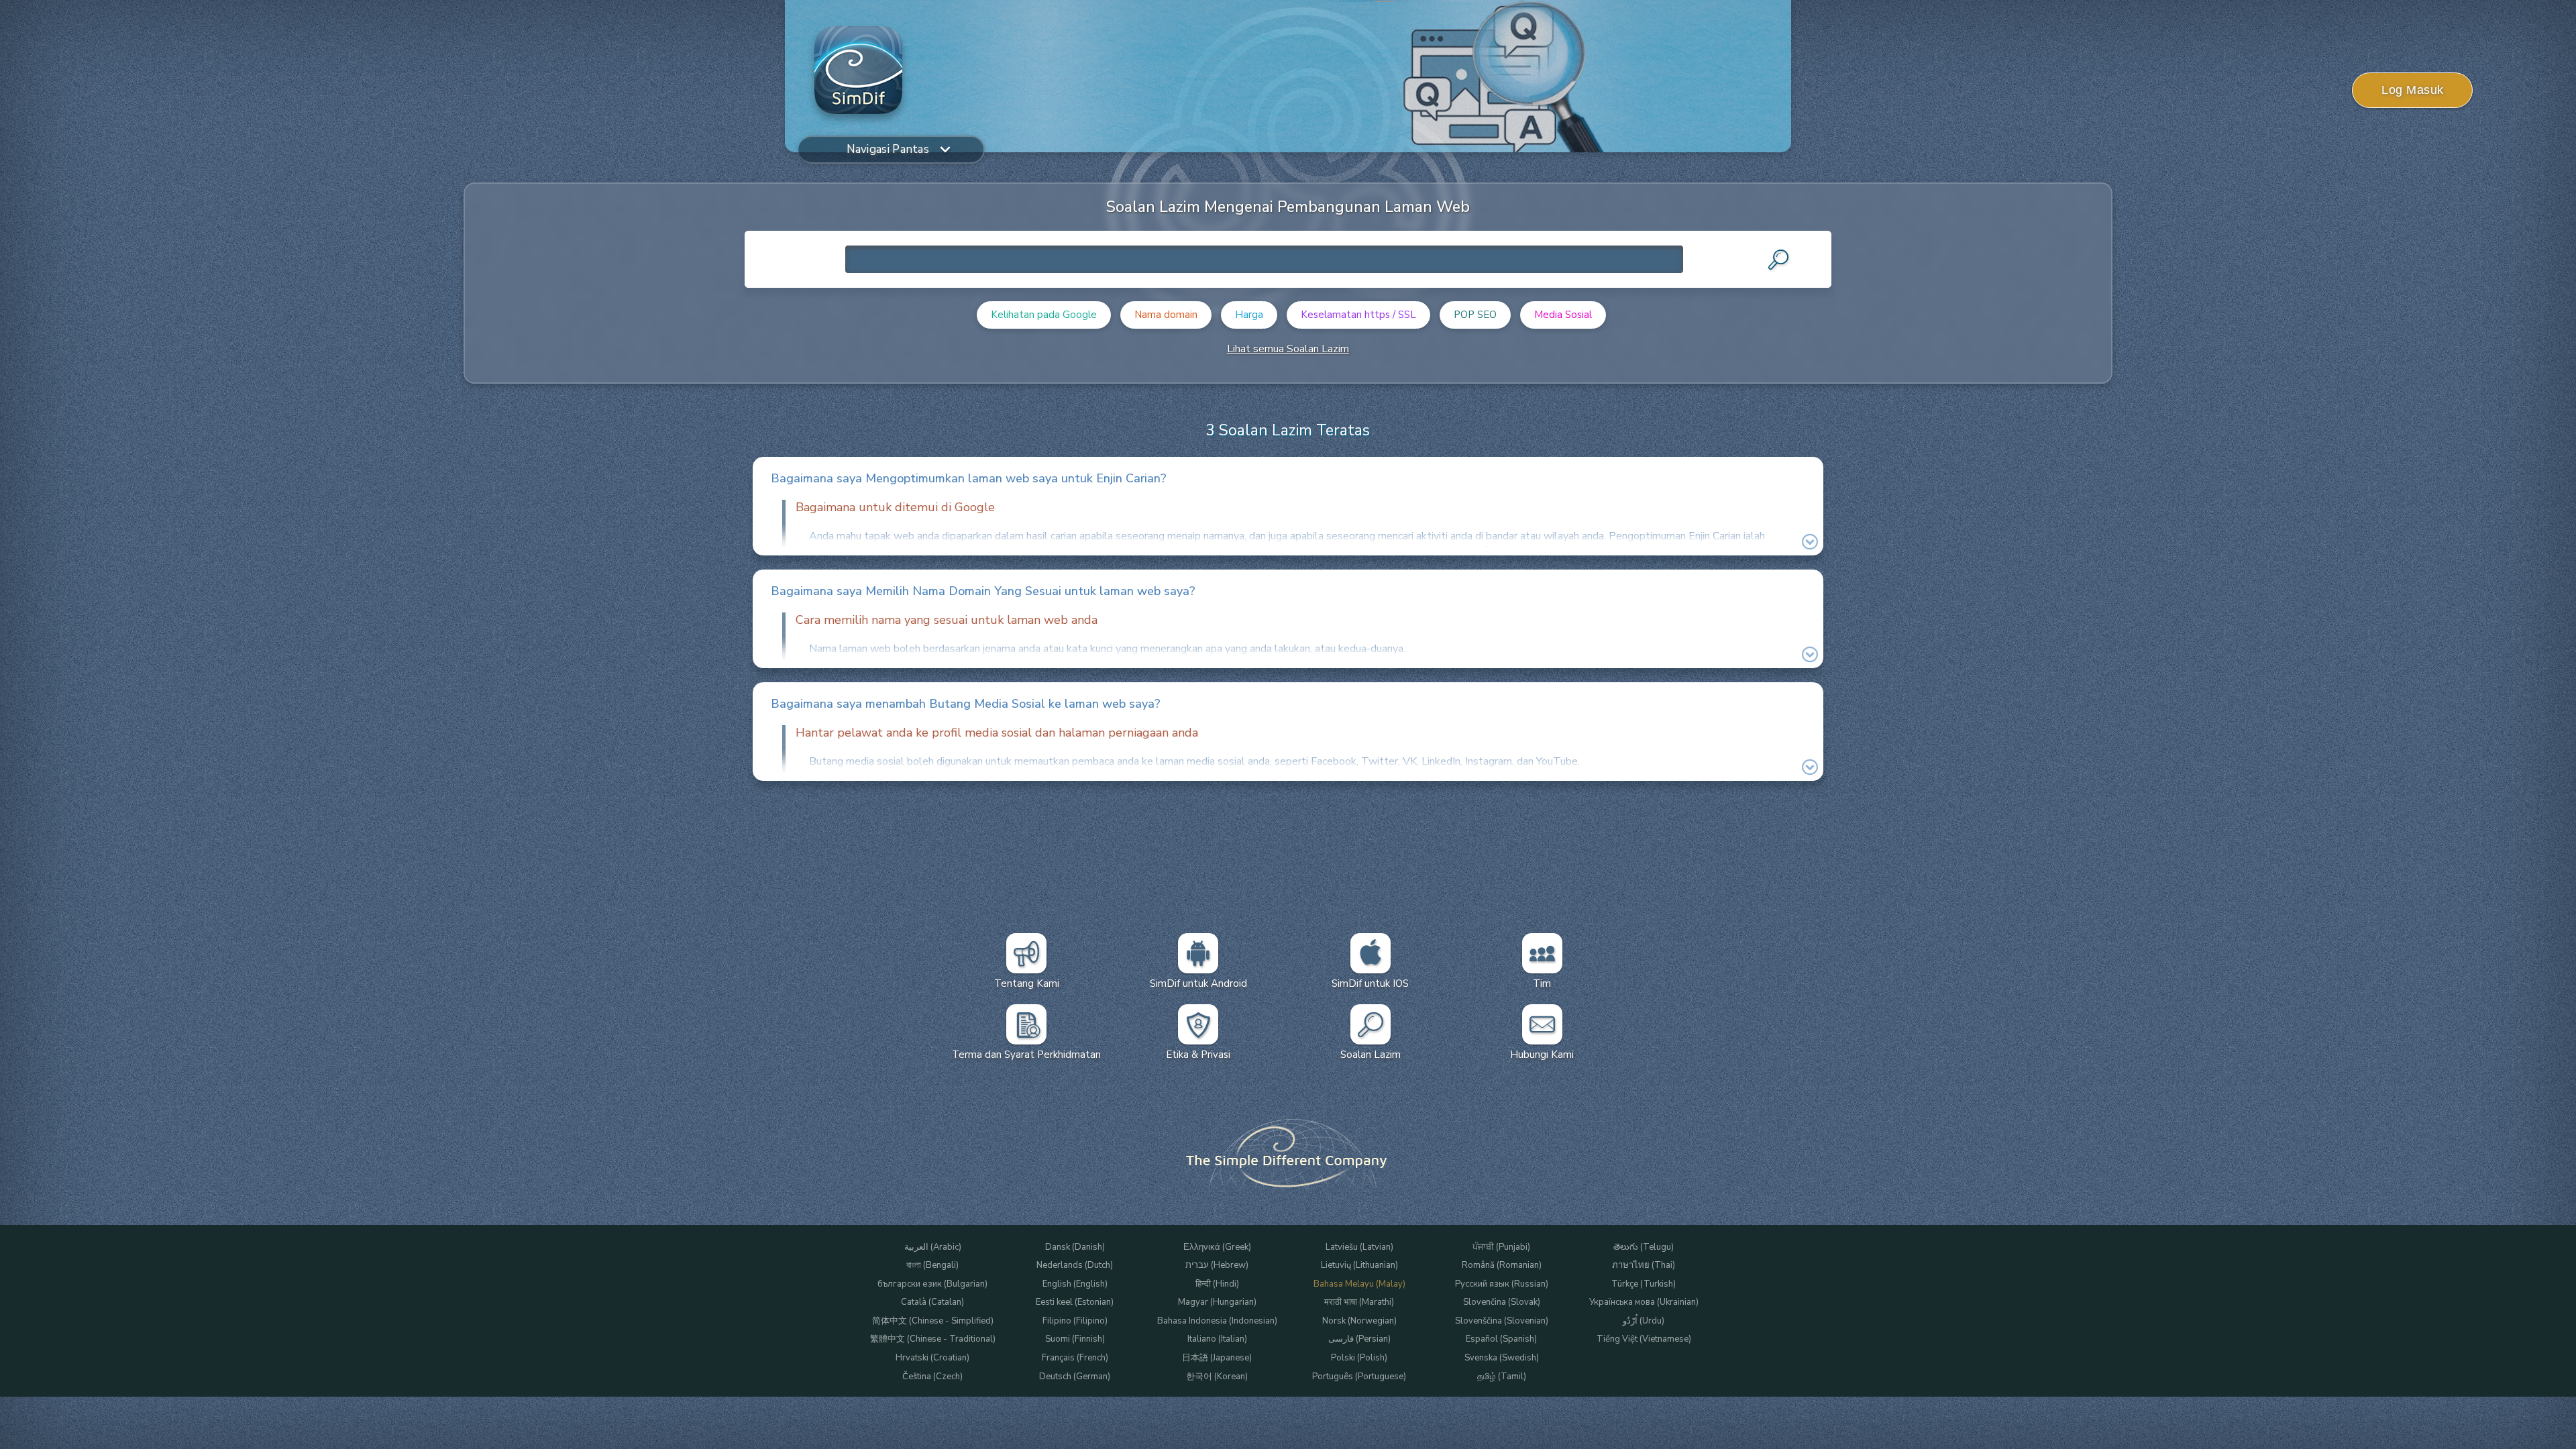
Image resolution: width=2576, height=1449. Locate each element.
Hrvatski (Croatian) (932, 1358)
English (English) (1075, 1284)
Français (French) (1075, 1358)
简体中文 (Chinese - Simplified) (933, 1321)
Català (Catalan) (932, 1302)
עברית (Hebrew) (1217, 1266)
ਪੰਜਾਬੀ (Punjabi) (1501, 1247)
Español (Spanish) (1501, 1339)
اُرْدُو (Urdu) (1644, 1321)
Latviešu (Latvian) (1359, 1247)
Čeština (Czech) (932, 1377)
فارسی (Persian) (1359, 1339)
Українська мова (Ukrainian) (1644, 1302)
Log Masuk (2413, 90)
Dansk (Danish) (1075, 1247)
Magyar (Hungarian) (1217, 1302)
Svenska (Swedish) (1502, 1358)
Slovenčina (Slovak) (1502, 1302)
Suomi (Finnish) (1075, 1339)
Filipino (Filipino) (1075, 1321)
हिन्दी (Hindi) (1217, 1284)
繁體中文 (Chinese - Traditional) (933, 1339)
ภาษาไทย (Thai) (1644, 1266)
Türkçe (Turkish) (1644, 1284)
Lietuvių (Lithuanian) (1359, 1266)
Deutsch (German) (1075, 1377)
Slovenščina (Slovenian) (1502, 1321)
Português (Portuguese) (1359, 1377)
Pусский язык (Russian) (1502, 1284)
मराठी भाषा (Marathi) (1359, 1302)
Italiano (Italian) (1217, 1339)
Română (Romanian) (1502, 1266)
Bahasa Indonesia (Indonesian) (1217, 1321)
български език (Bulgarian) (932, 1284)
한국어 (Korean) (1217, 1377)
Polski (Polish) (1359, 1358)
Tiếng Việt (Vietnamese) (1644, 1339)
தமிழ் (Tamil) (1502, 1377)
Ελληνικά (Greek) (1217, 1247)
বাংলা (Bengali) (932, 1266)
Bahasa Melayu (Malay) (1359, 1284)
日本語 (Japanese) (1217, 1358)
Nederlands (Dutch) (1075, 1266)
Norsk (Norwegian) (1359, 1321)
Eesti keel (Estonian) (1075, 1302)
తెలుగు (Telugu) (1644, 1247)
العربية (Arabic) (933, 1247)
